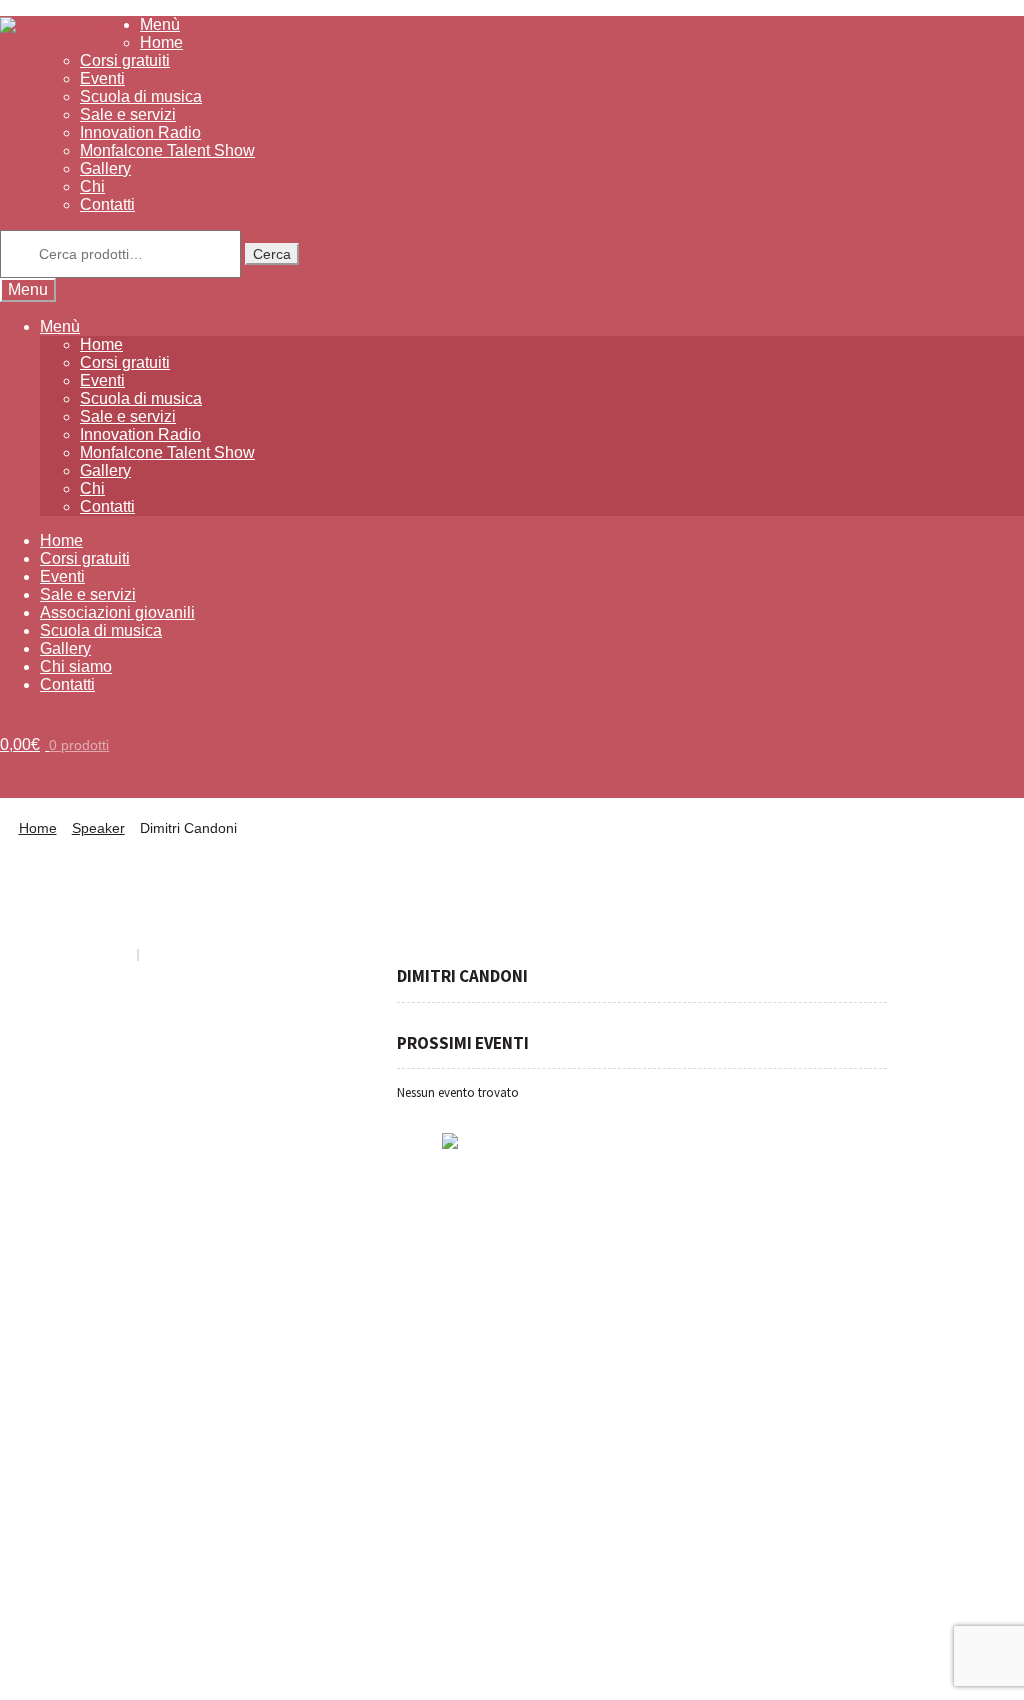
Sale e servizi (128, 114)
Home (161, 42)
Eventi (102, 78)
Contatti (107, 204)
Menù (160, 24)
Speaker (98, 828)
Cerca (272, 254)
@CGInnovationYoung (99, 1369)
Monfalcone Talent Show (167, 150)
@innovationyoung (88, 1341)
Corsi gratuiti (125, 60)
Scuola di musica (141, 96)
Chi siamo (76, 666)
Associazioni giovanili (117, 612)
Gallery (105, 168)
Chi (92, 186)
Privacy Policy (65, 1674)
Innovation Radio (140, 132)
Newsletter (690, 1191)
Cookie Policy (177, 1674)
